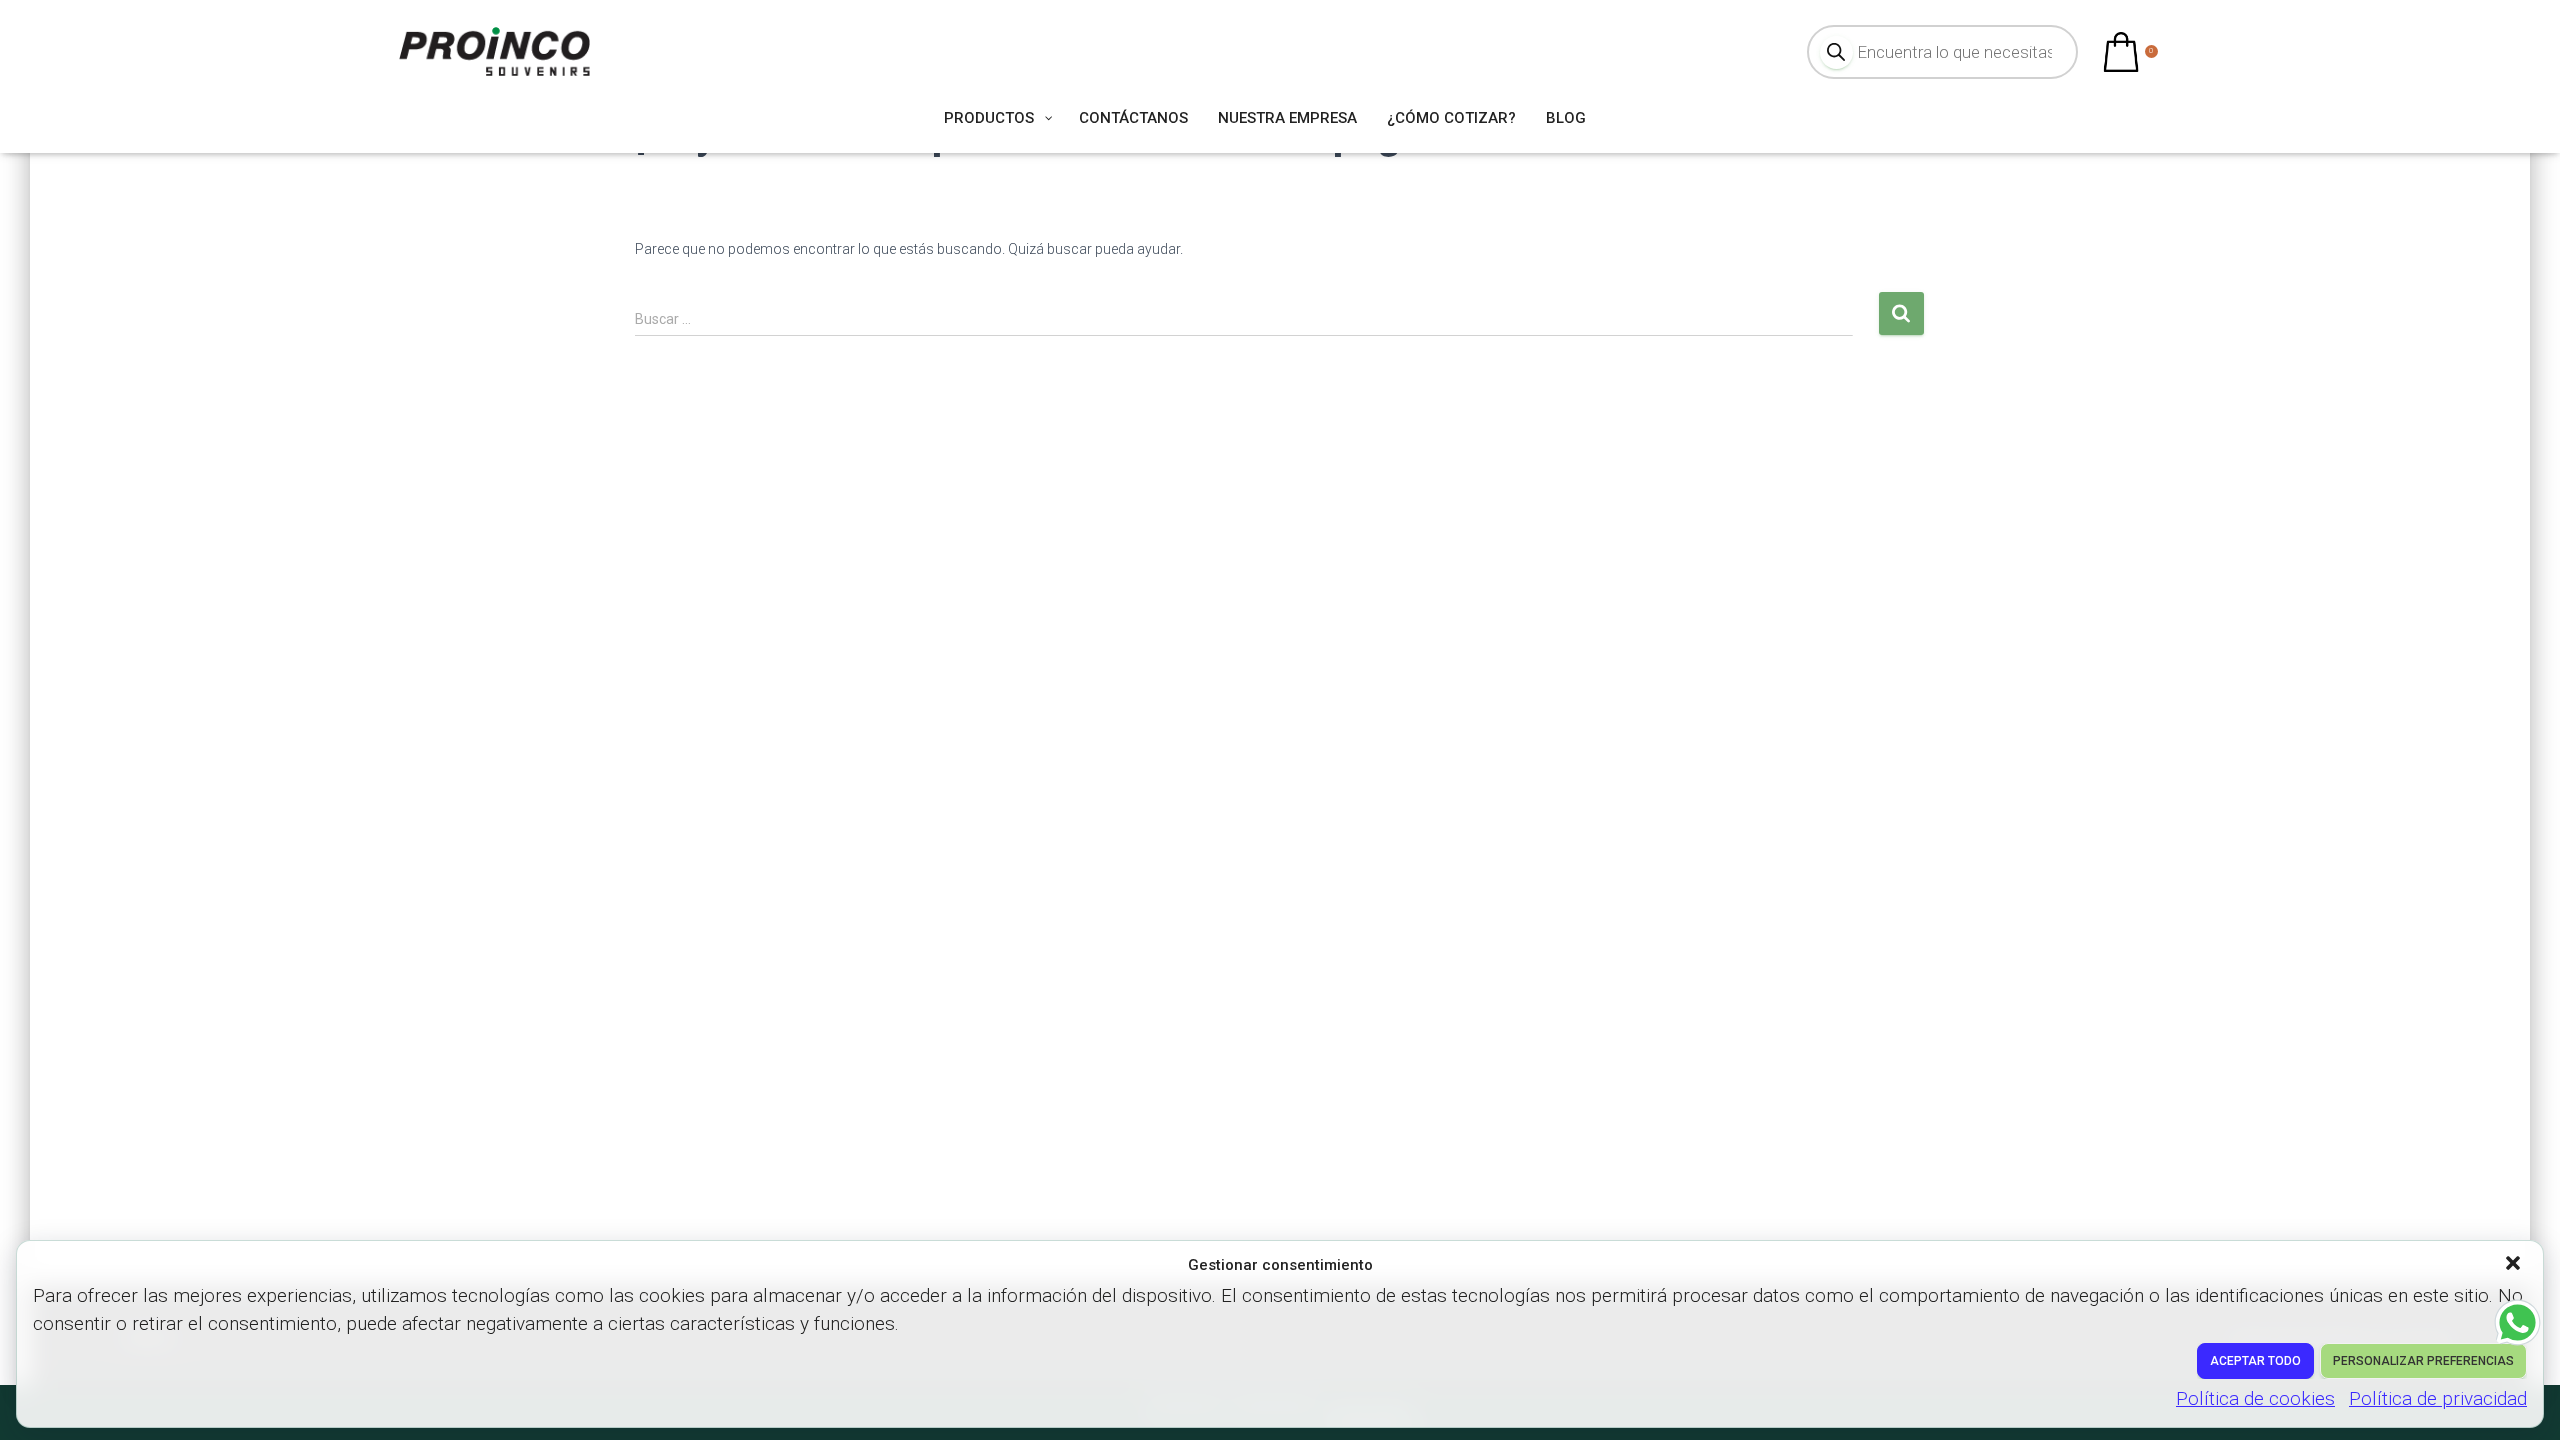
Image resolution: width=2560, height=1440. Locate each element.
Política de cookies (2255, 1398)
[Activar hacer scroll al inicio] (2520, 1400)
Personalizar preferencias (2423, 1361)
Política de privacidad (2438, 1398)
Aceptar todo (2255, 1361)
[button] (2515, 1265)
